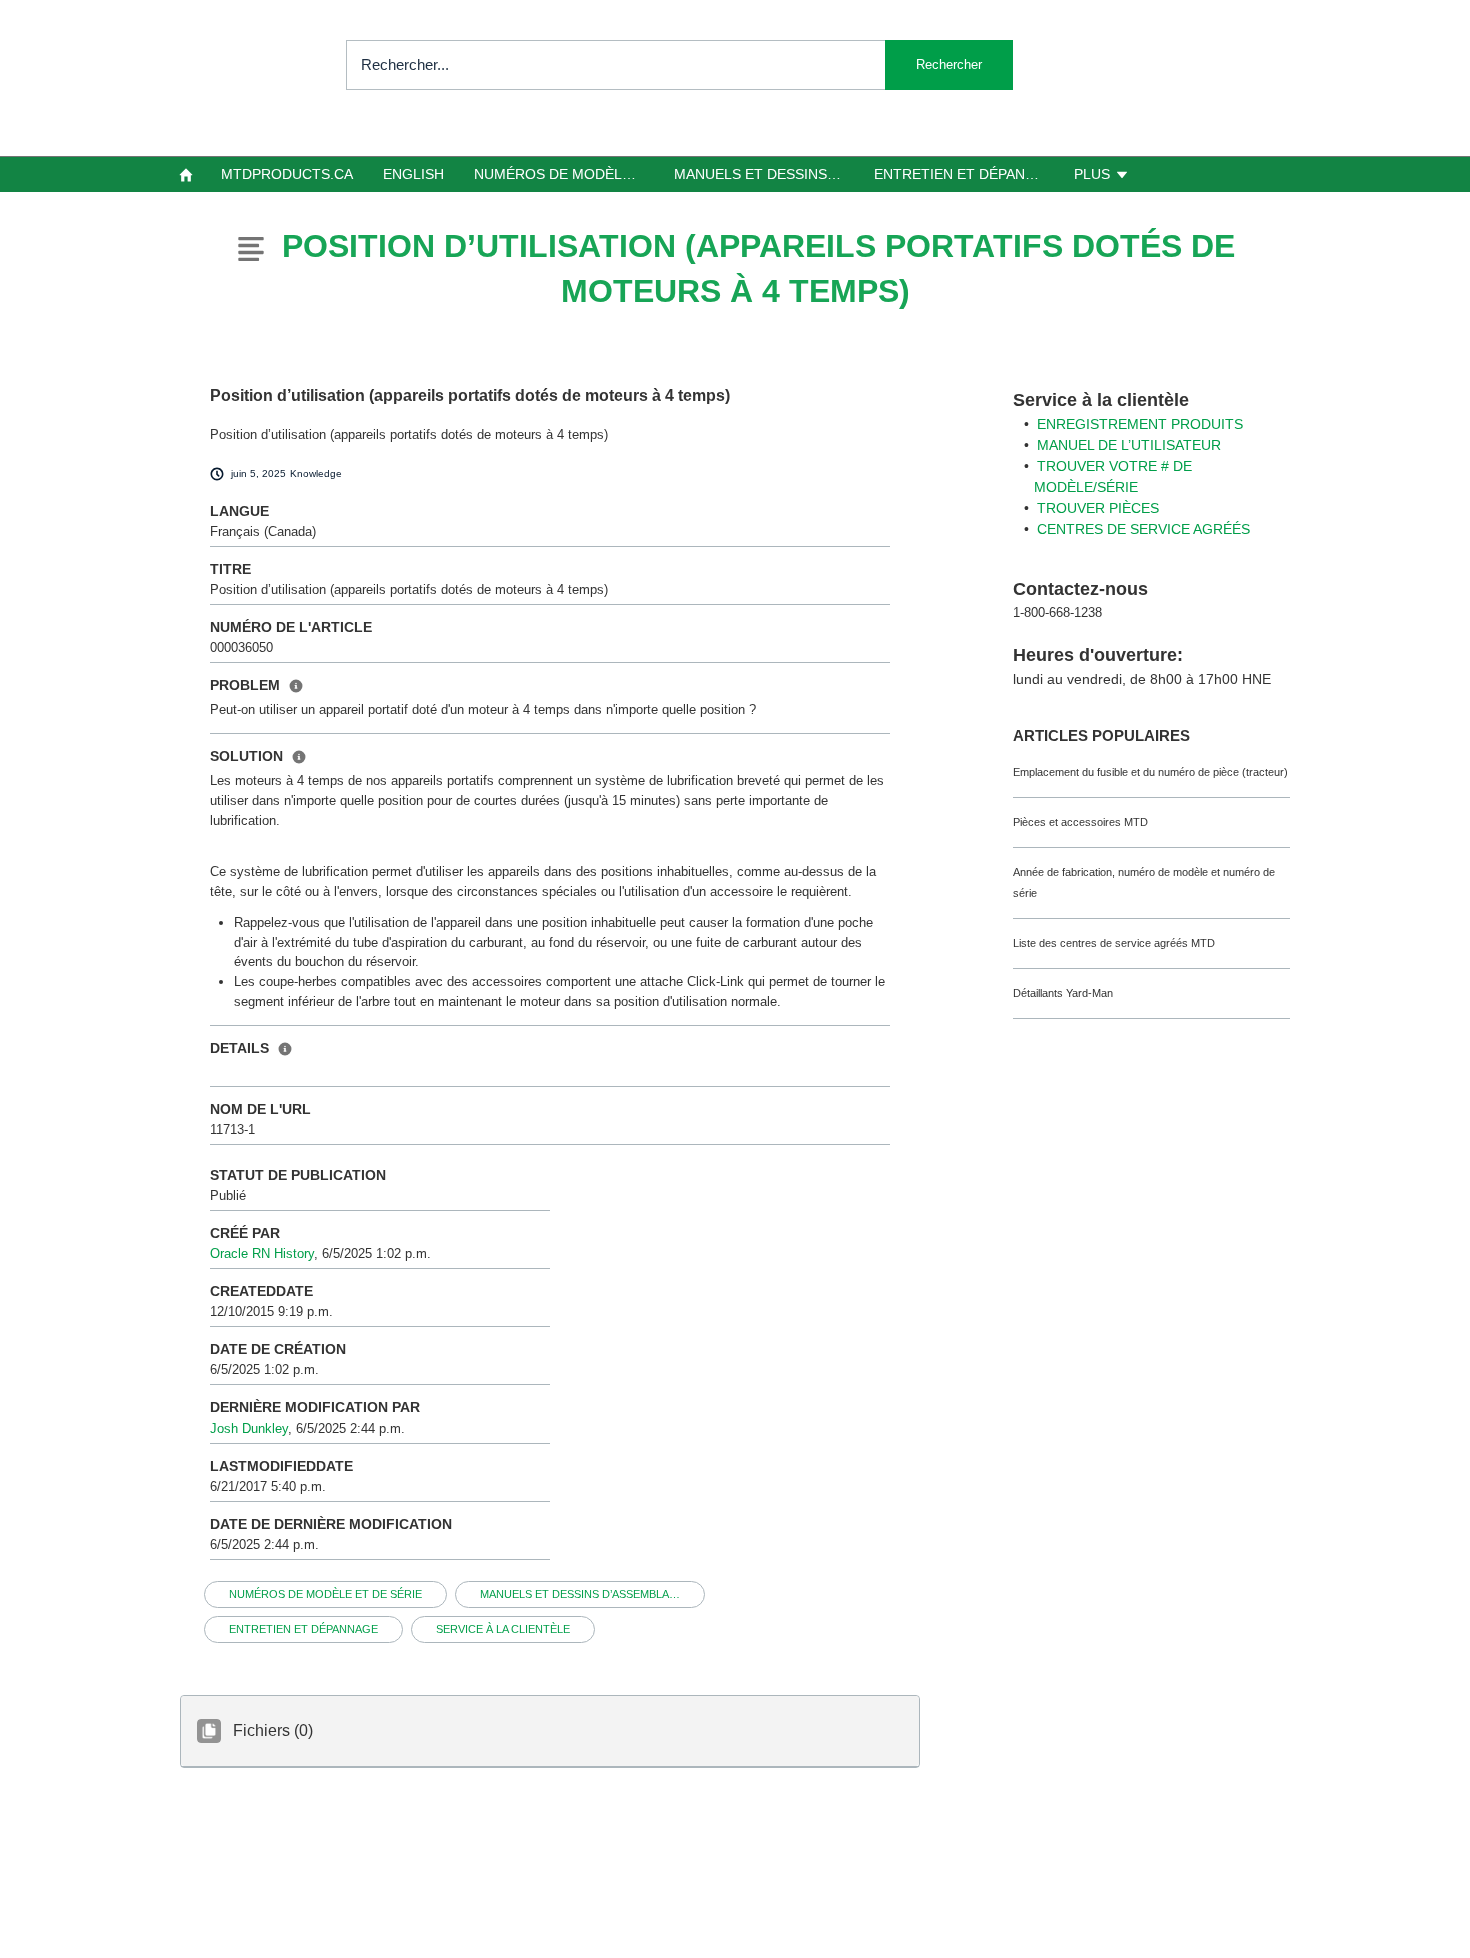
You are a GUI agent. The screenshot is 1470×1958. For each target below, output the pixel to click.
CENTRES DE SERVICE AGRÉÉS (1143, 529)
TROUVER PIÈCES (1098, 508)
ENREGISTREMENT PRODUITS (1140, 424)
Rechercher (949, 64)
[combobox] (679, 65)
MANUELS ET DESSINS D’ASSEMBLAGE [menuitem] (766, 174)
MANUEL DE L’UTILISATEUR (1129, 445)
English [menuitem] (413, 174)
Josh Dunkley (249, 1428)
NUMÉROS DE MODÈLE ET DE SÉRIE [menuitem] (566, 174)
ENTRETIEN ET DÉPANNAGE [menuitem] (966, 174)
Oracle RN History (262, 1253)
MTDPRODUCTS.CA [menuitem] (287, 174)
